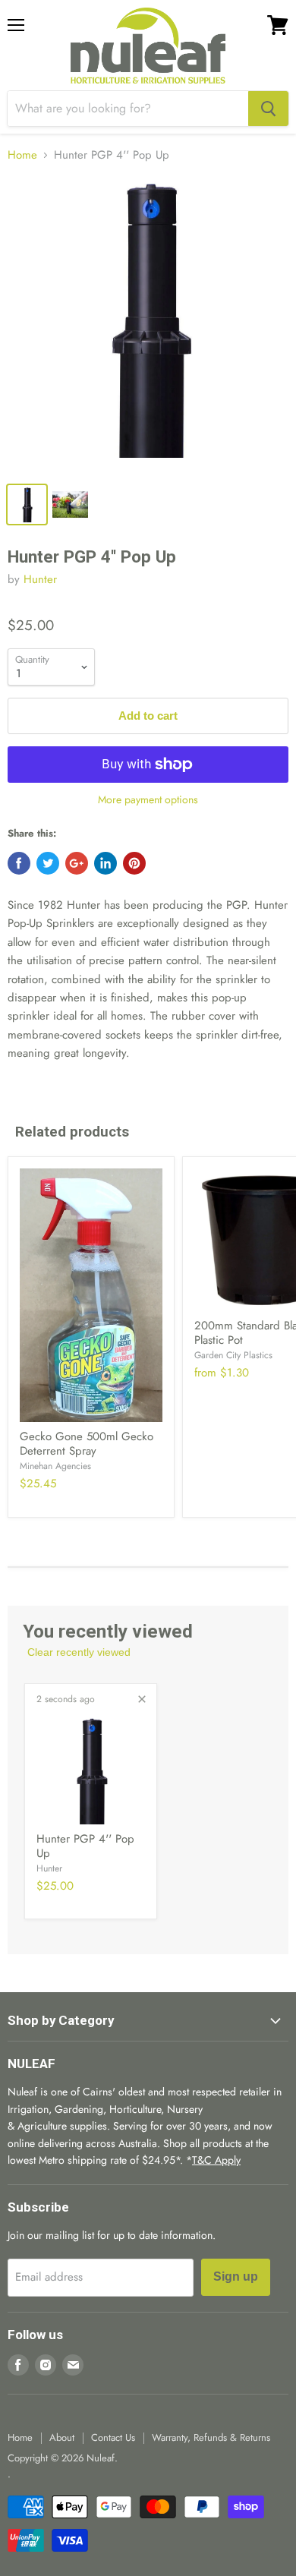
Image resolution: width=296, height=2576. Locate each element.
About (62, 2437)
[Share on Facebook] (19, 863)
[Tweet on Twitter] (48, 863)
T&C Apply (216, 2160)
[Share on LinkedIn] (105, 863)
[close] (142, 1699)
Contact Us (113, 2437)
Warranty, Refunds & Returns (211, 2437)
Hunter (40, 579)
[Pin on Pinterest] (134, 863)
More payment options (148, 799)
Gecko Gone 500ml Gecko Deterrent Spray (87, 1444)
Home (22, 155)
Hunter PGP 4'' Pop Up (85, 1846)
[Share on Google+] (77, 863)
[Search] (268, 109)
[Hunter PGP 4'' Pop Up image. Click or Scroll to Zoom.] (148, 325)
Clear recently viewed (79, 1652)
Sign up (236, 2276)
